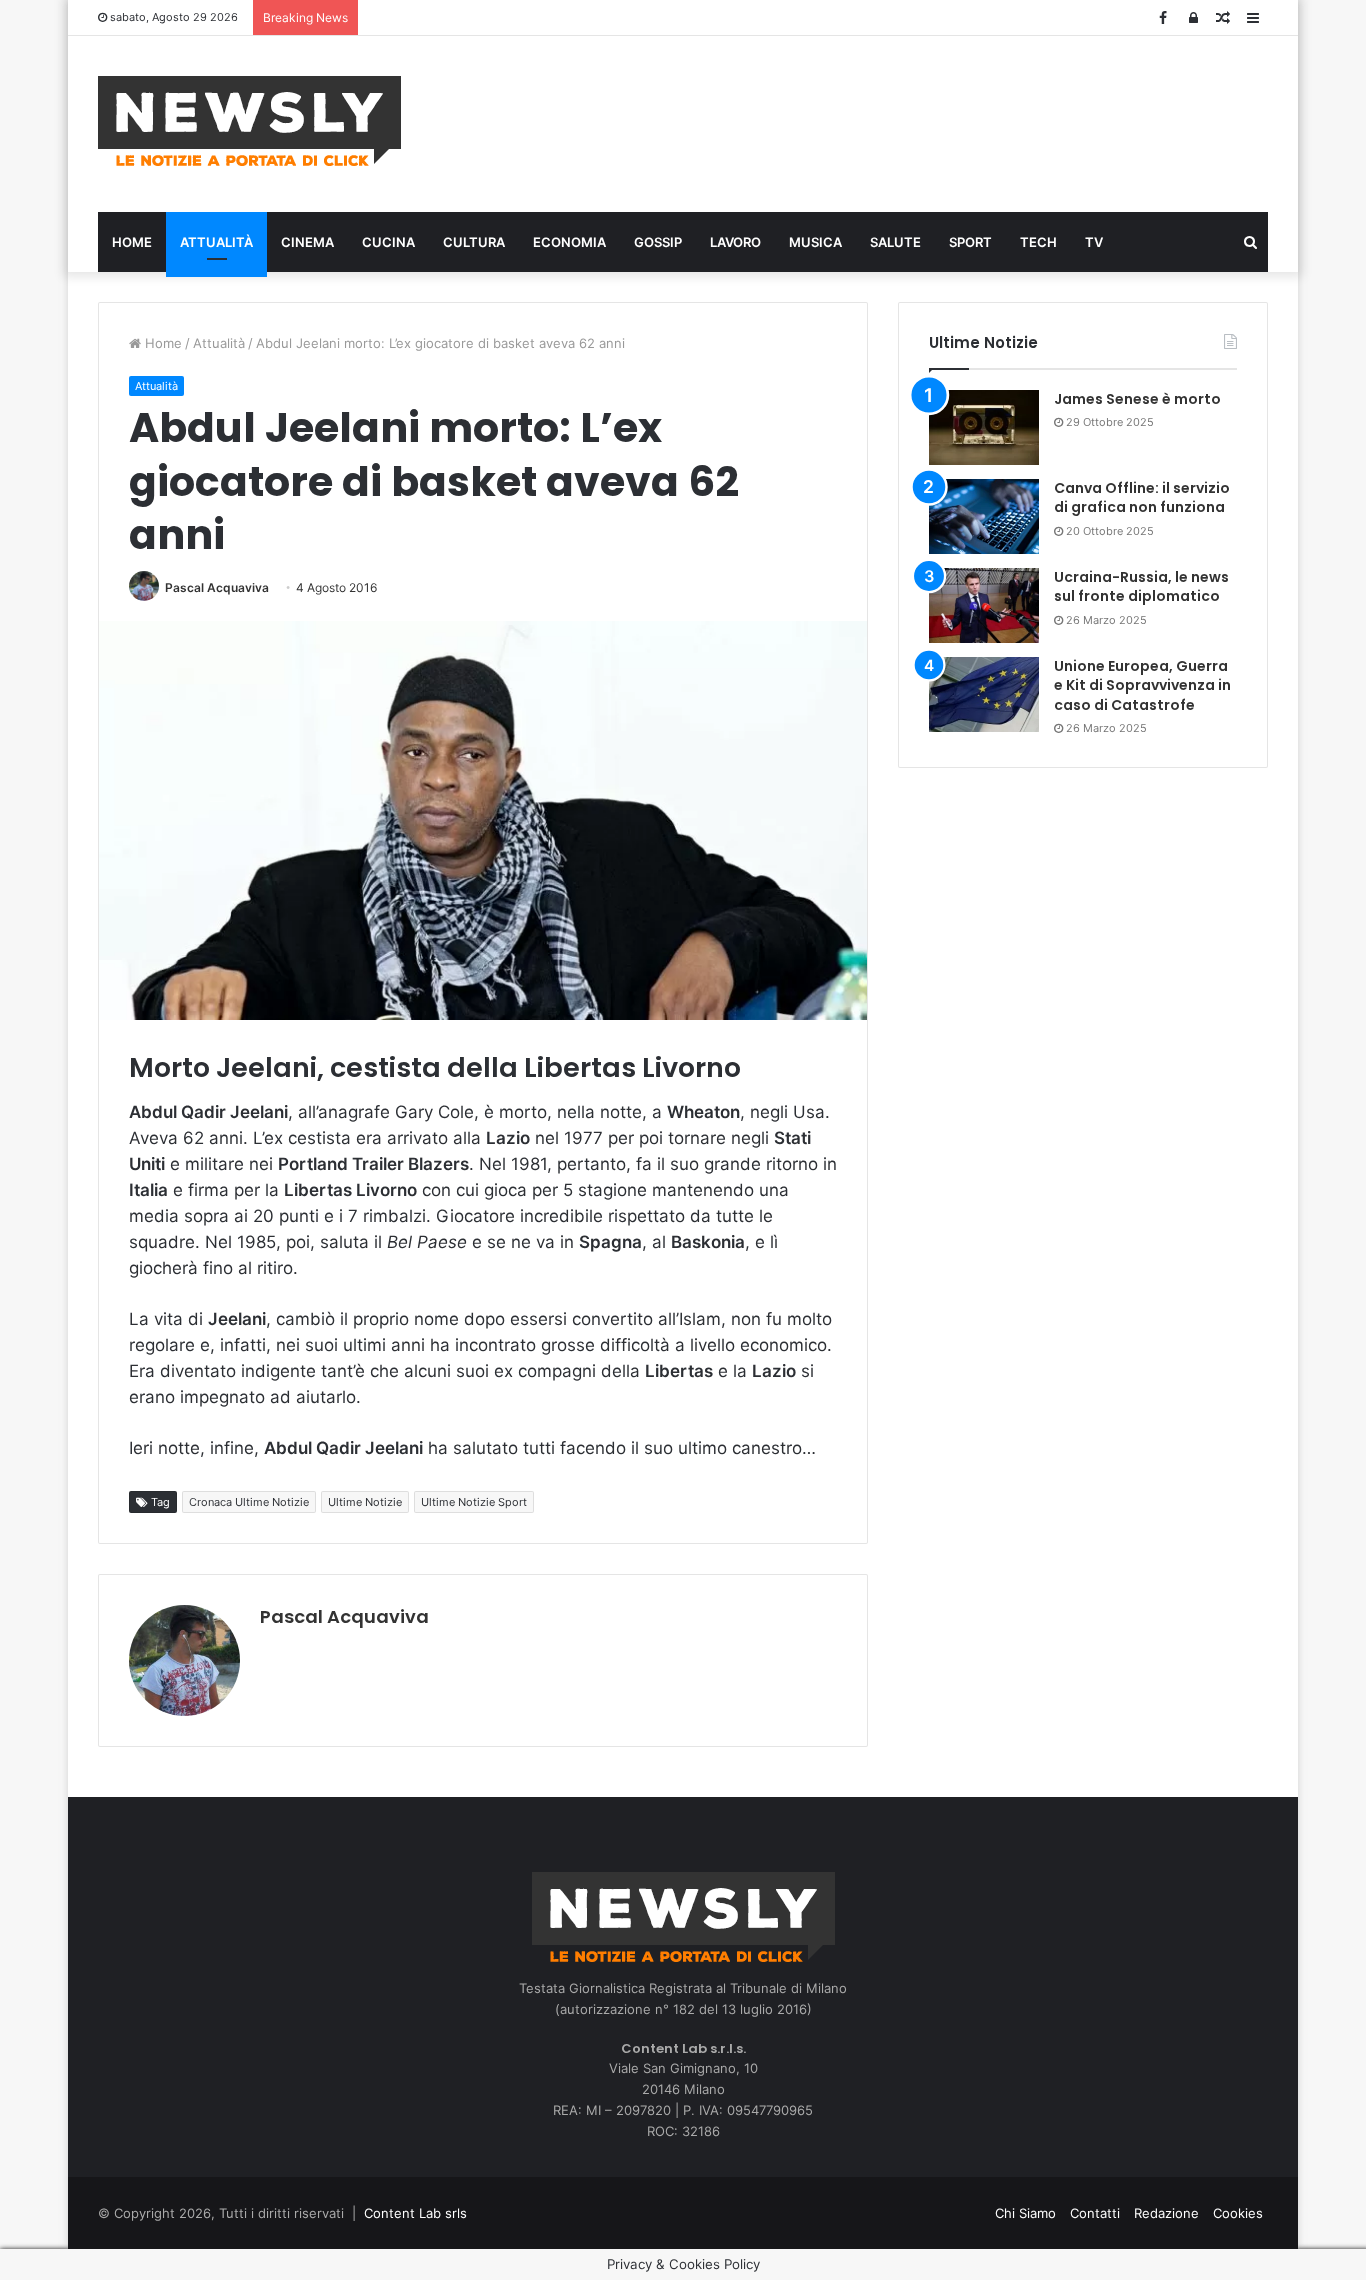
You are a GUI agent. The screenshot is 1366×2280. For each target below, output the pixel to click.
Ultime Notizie (365, 1502)
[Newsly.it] (249, 121)
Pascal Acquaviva (217, 587)
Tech (1038, 242)
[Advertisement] (883, 121)
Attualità (216, 242)
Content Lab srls (415, 2213)
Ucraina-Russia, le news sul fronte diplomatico (1141, 587)
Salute (895, 242)
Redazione (1166, 2213)
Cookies (1238, 2213)
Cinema (307, 242)
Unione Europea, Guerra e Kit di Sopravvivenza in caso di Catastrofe (1142, 685)
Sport (970, 242)
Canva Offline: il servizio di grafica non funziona (1142, 498)
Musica (815, 242)
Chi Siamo (1025, 2213)
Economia (569, 242)
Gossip (658, 242)
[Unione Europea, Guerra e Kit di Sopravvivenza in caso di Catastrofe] (984, 694)
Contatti (1095, 2213)
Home (132, 242)
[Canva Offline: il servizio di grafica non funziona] (984, 516)
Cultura (474, 242)
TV (1094, 242)
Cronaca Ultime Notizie (249, 1502)
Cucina (388, 242)
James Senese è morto (1137, 399)
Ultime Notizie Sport (474, 1502)
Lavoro (735, 242)
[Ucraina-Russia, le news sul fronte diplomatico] (984, 605)
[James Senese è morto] (984, 427)
